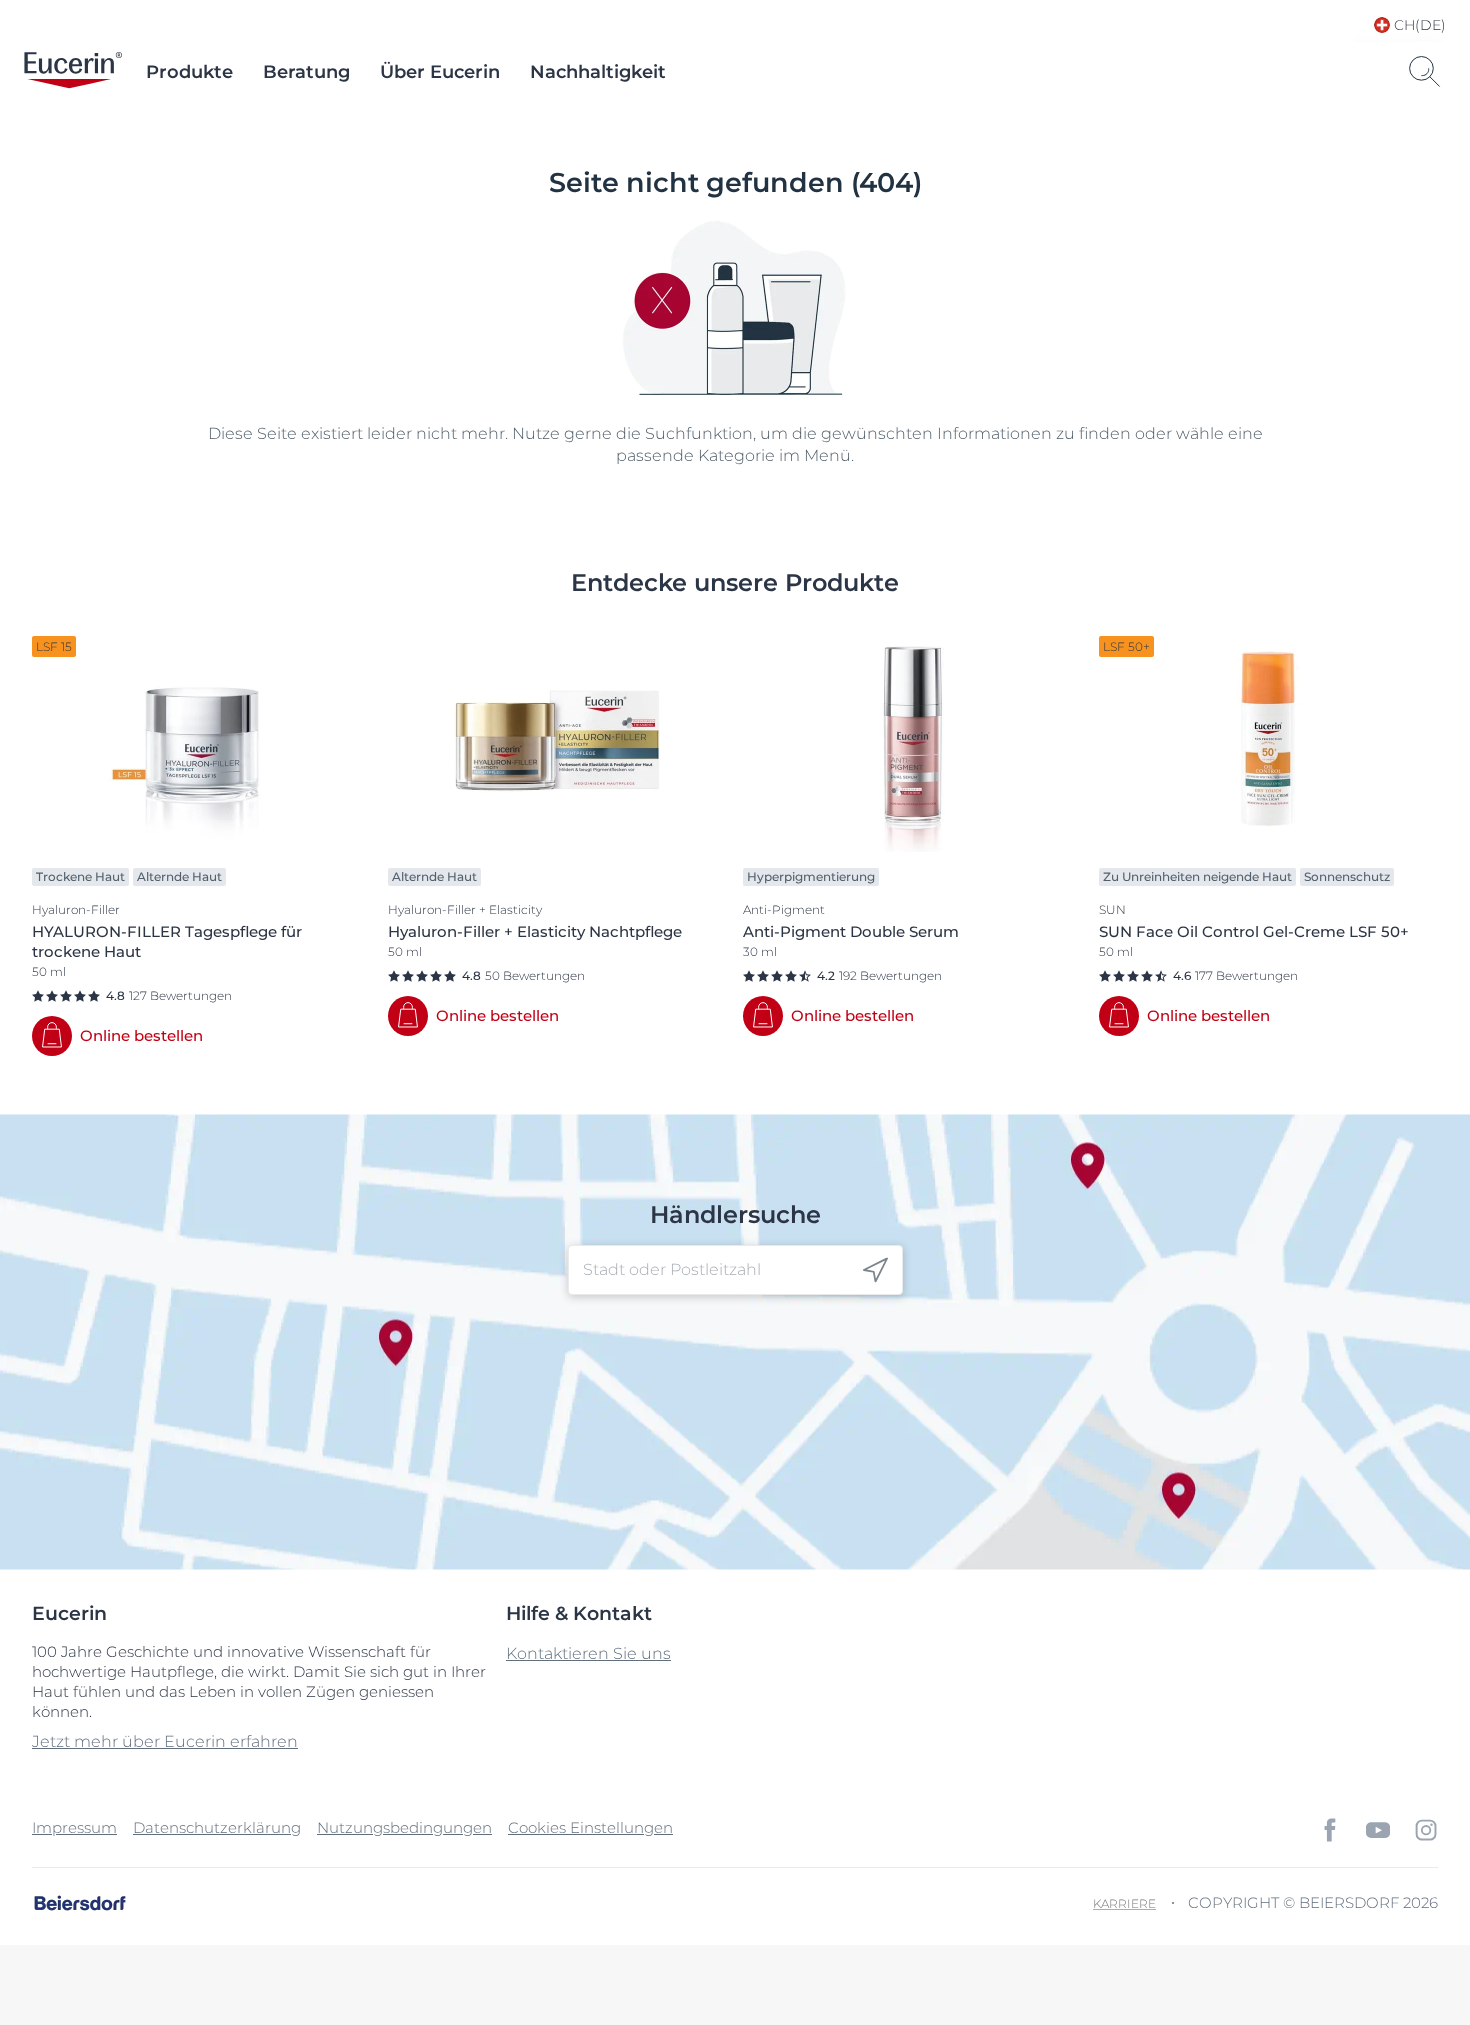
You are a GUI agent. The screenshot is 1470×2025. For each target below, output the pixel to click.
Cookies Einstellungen (590, 1827)
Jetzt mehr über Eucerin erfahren (165, 1741)
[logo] (73, 72)
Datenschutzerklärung (217, 1827)
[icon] (875, 1270)
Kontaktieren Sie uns (588, 1653)
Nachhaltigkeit (598, 72)
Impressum (74, 1827)
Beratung (306, 72)
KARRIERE (1124, 1903)
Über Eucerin (440, 72)
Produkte (189, 72)
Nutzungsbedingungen (404, 1827)
